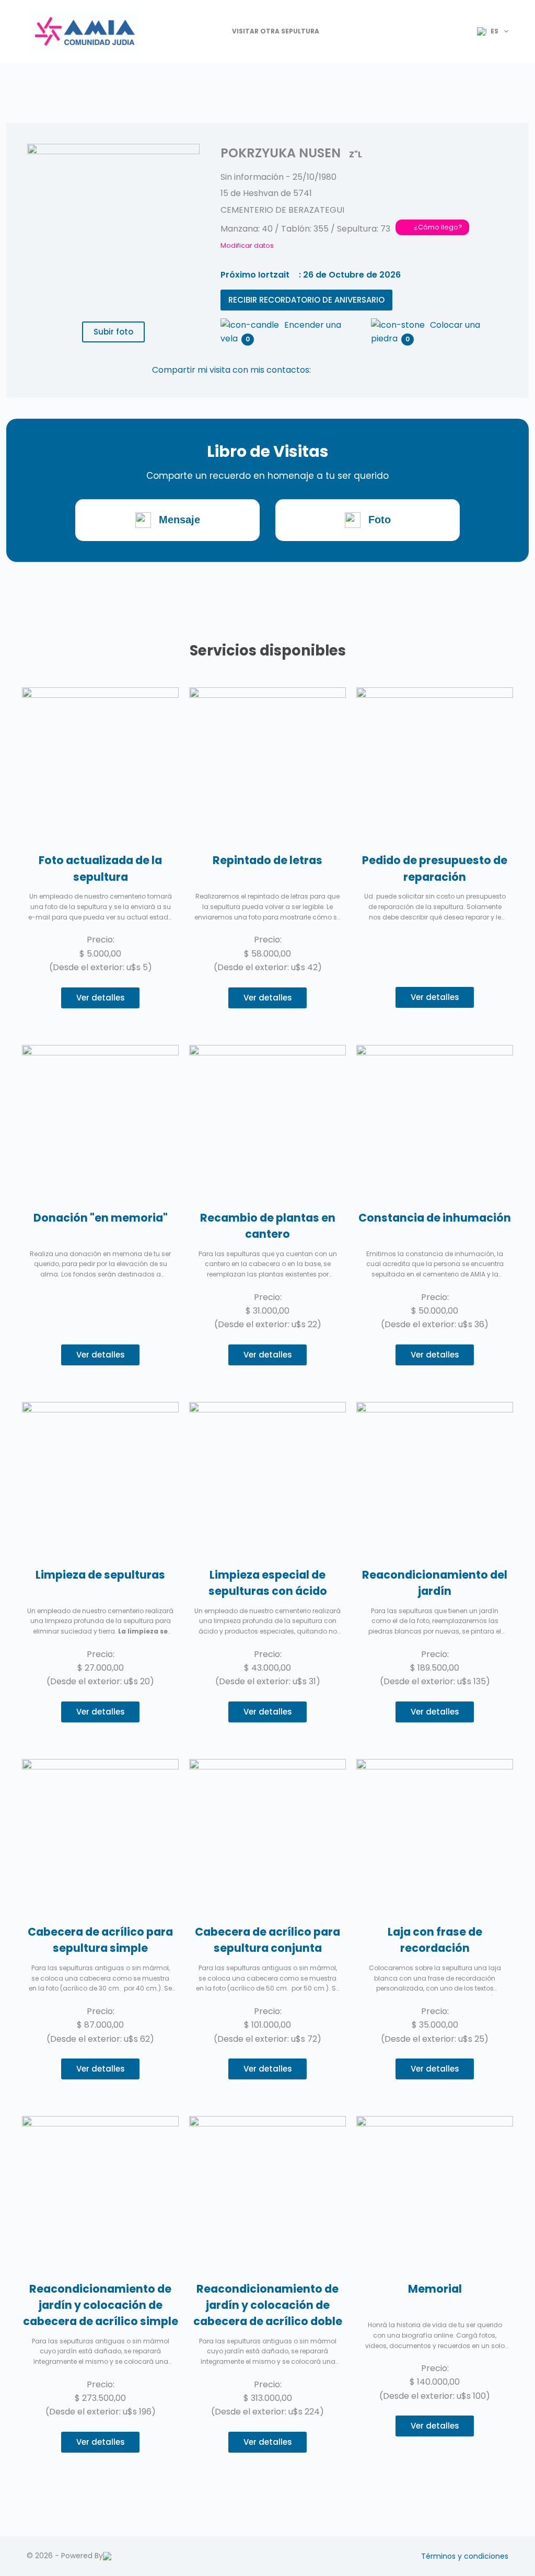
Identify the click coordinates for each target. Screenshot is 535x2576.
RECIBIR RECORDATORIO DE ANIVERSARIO (306, 300)
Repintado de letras (267, 860)
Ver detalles (101, 998)
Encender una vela (281, 326)
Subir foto (113, 332)
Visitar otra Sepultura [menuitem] (276, 31)
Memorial (435, 2289)
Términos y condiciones (465, 2556)
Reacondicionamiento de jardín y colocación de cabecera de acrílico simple (101, 2305)
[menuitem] (488, 31)
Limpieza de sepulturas (100, 1575)
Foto (380, 520)
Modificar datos (247, 245)
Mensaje (179, 520)
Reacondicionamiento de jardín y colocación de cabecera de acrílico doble (268, 2305)
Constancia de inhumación (435, 1218)
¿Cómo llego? (438, 227)
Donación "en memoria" (101, 1218)
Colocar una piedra (426, 326)
